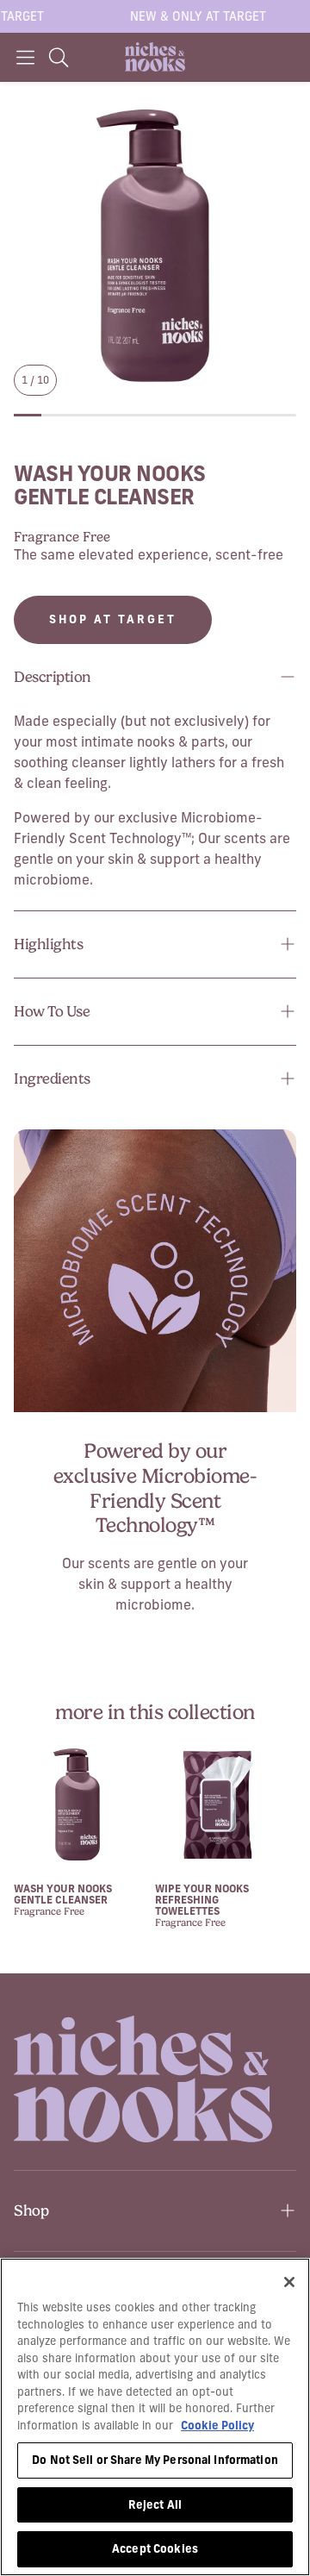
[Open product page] (77, 1805)
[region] (155, 2417)
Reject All (155, 2504)
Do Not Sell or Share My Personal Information (155, 2460)
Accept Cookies (155, 2548)
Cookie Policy (217, 2425)
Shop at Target (113, 619)
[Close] (289, 2282)
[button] (25, 57)
